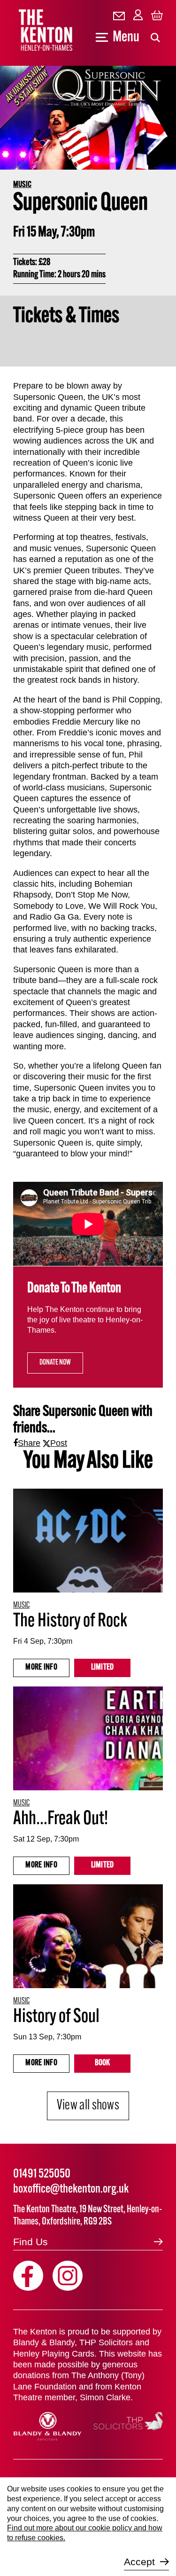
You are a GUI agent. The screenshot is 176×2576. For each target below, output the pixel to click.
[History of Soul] (88, 1936)
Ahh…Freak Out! (61, 1819)
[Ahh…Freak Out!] (88, 1738)
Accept (139, 2562)
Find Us (31, 2242)
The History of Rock (70, 1622)
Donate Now (55, 1363)
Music (22, 185)
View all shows (88, 2106)
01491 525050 (42, 2174)
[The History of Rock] (88, 1541)
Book (103, 2063)
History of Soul (56, 2017)
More (41, 1668)
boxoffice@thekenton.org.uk (71, 2190)
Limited (103, 1668)
